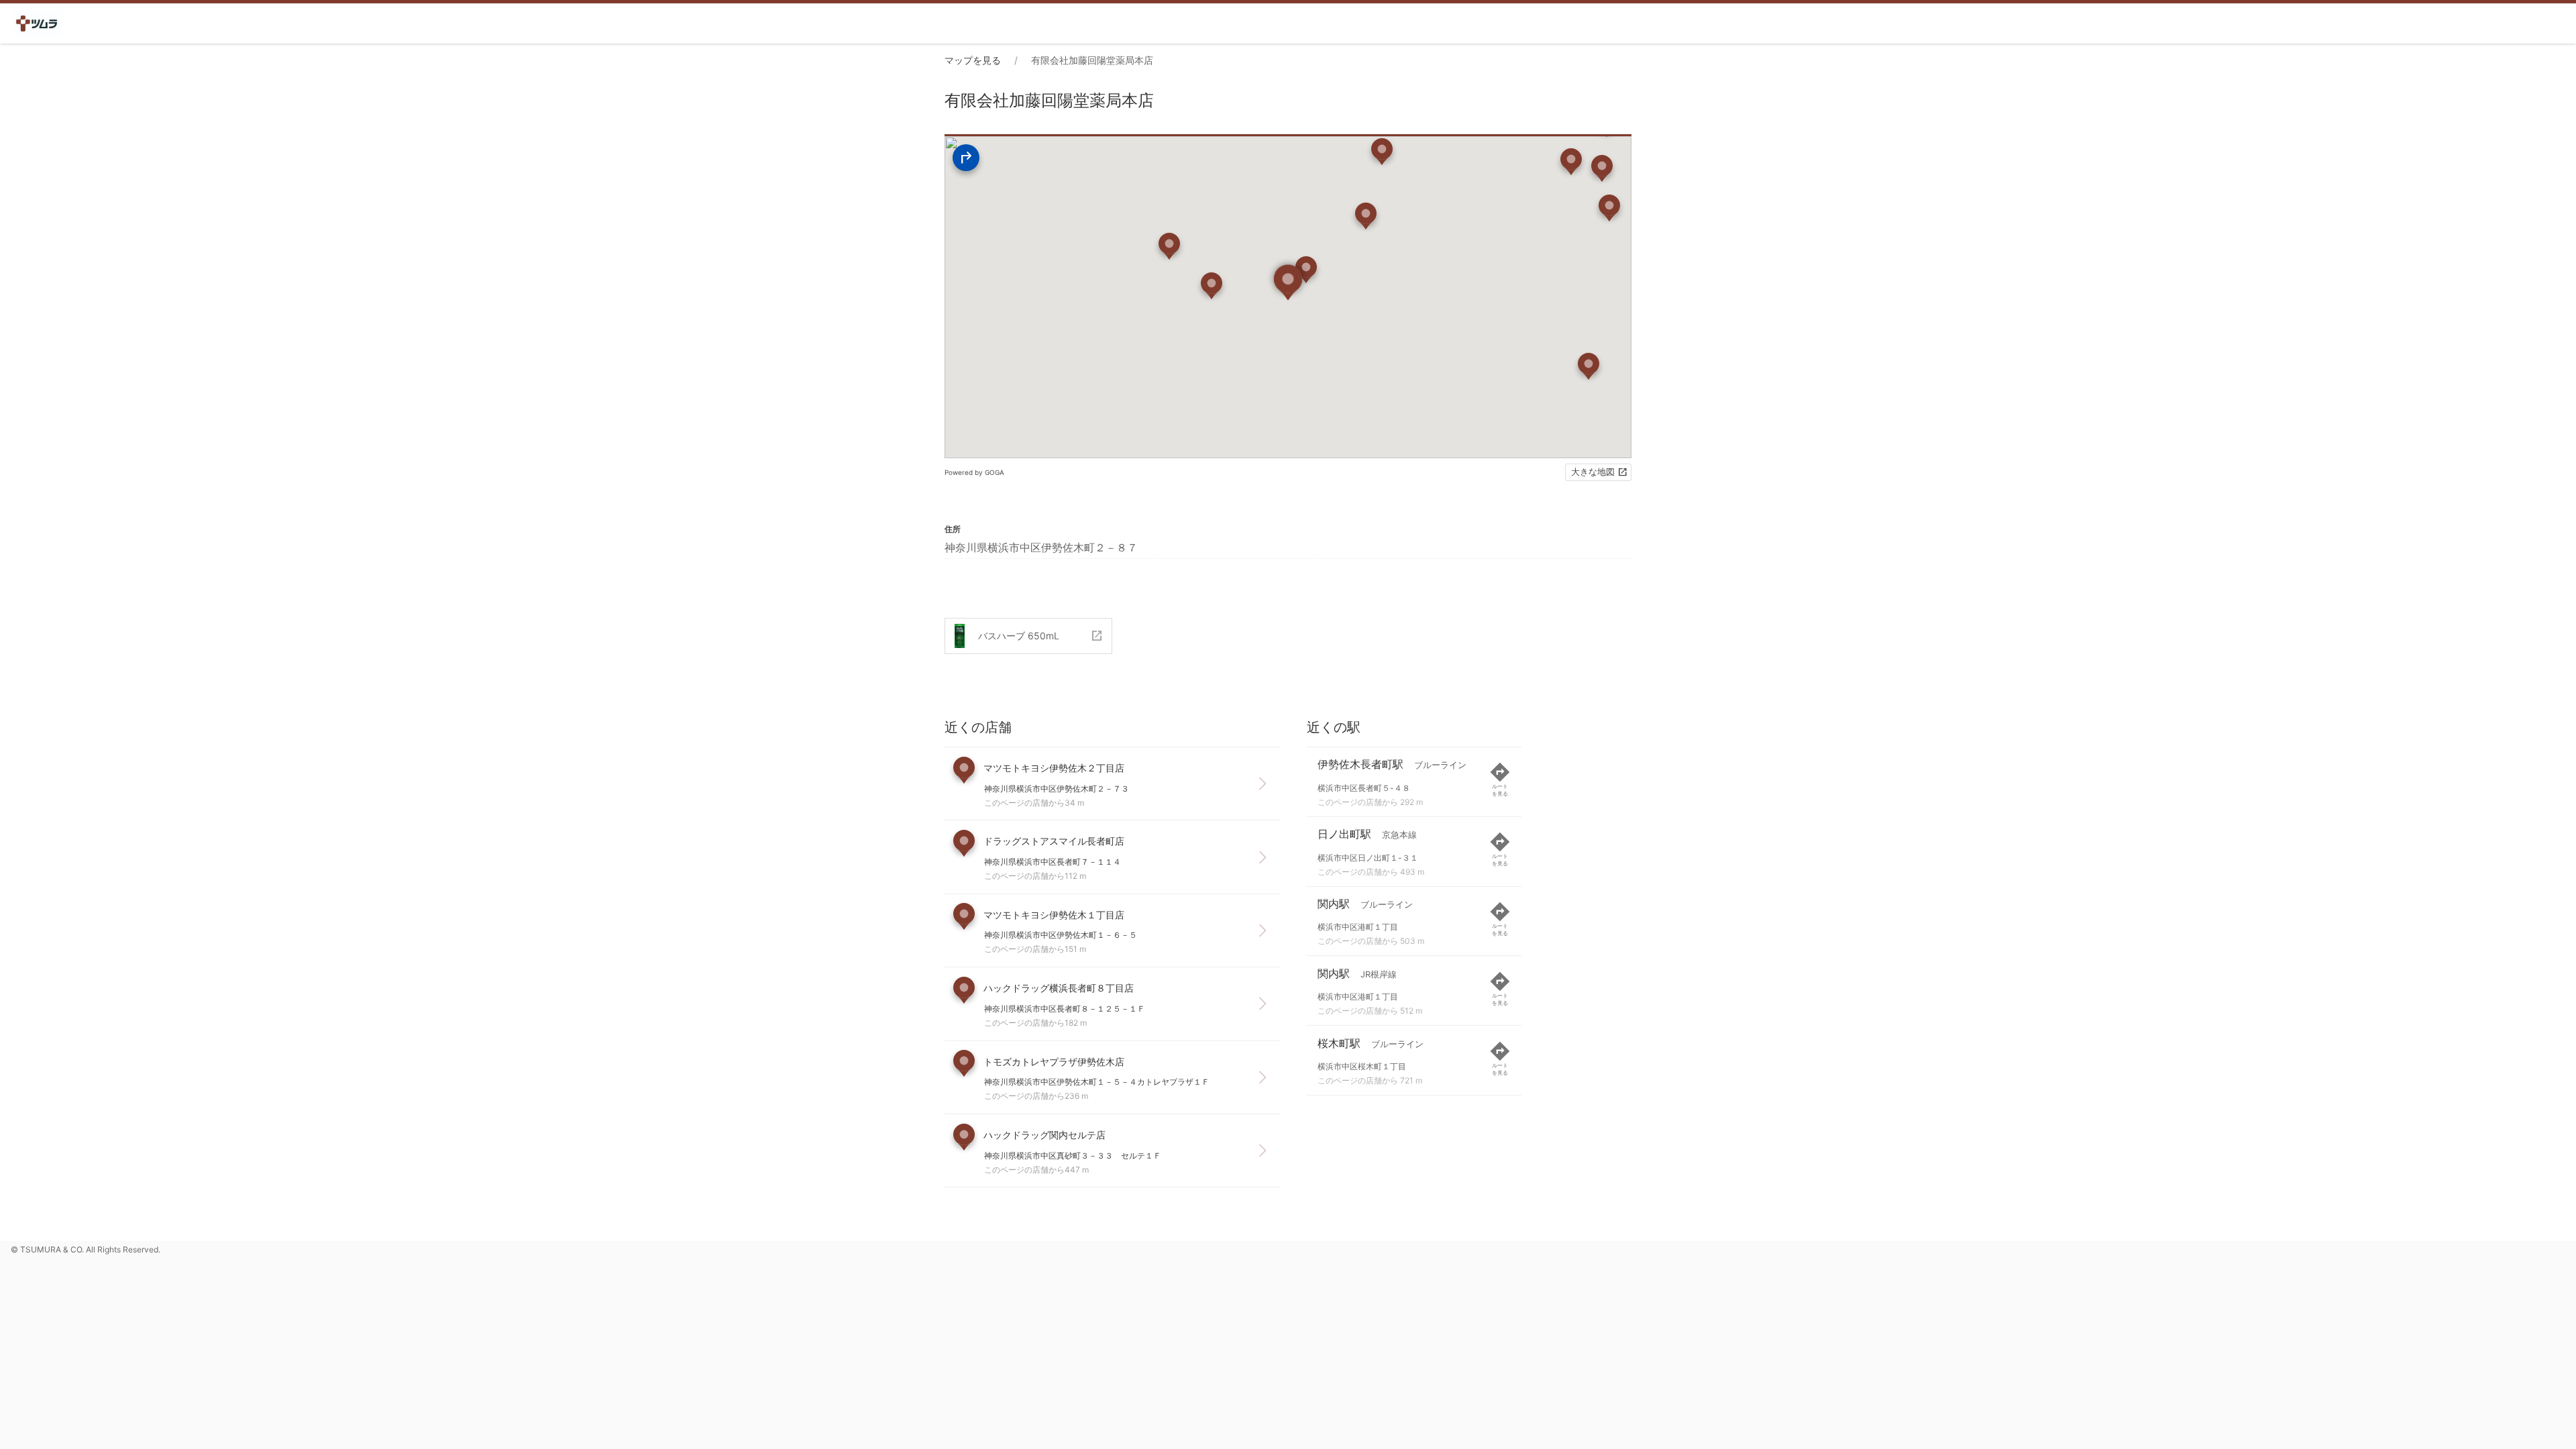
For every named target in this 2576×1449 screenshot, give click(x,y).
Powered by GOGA (974, 472)
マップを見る (973, 60)
